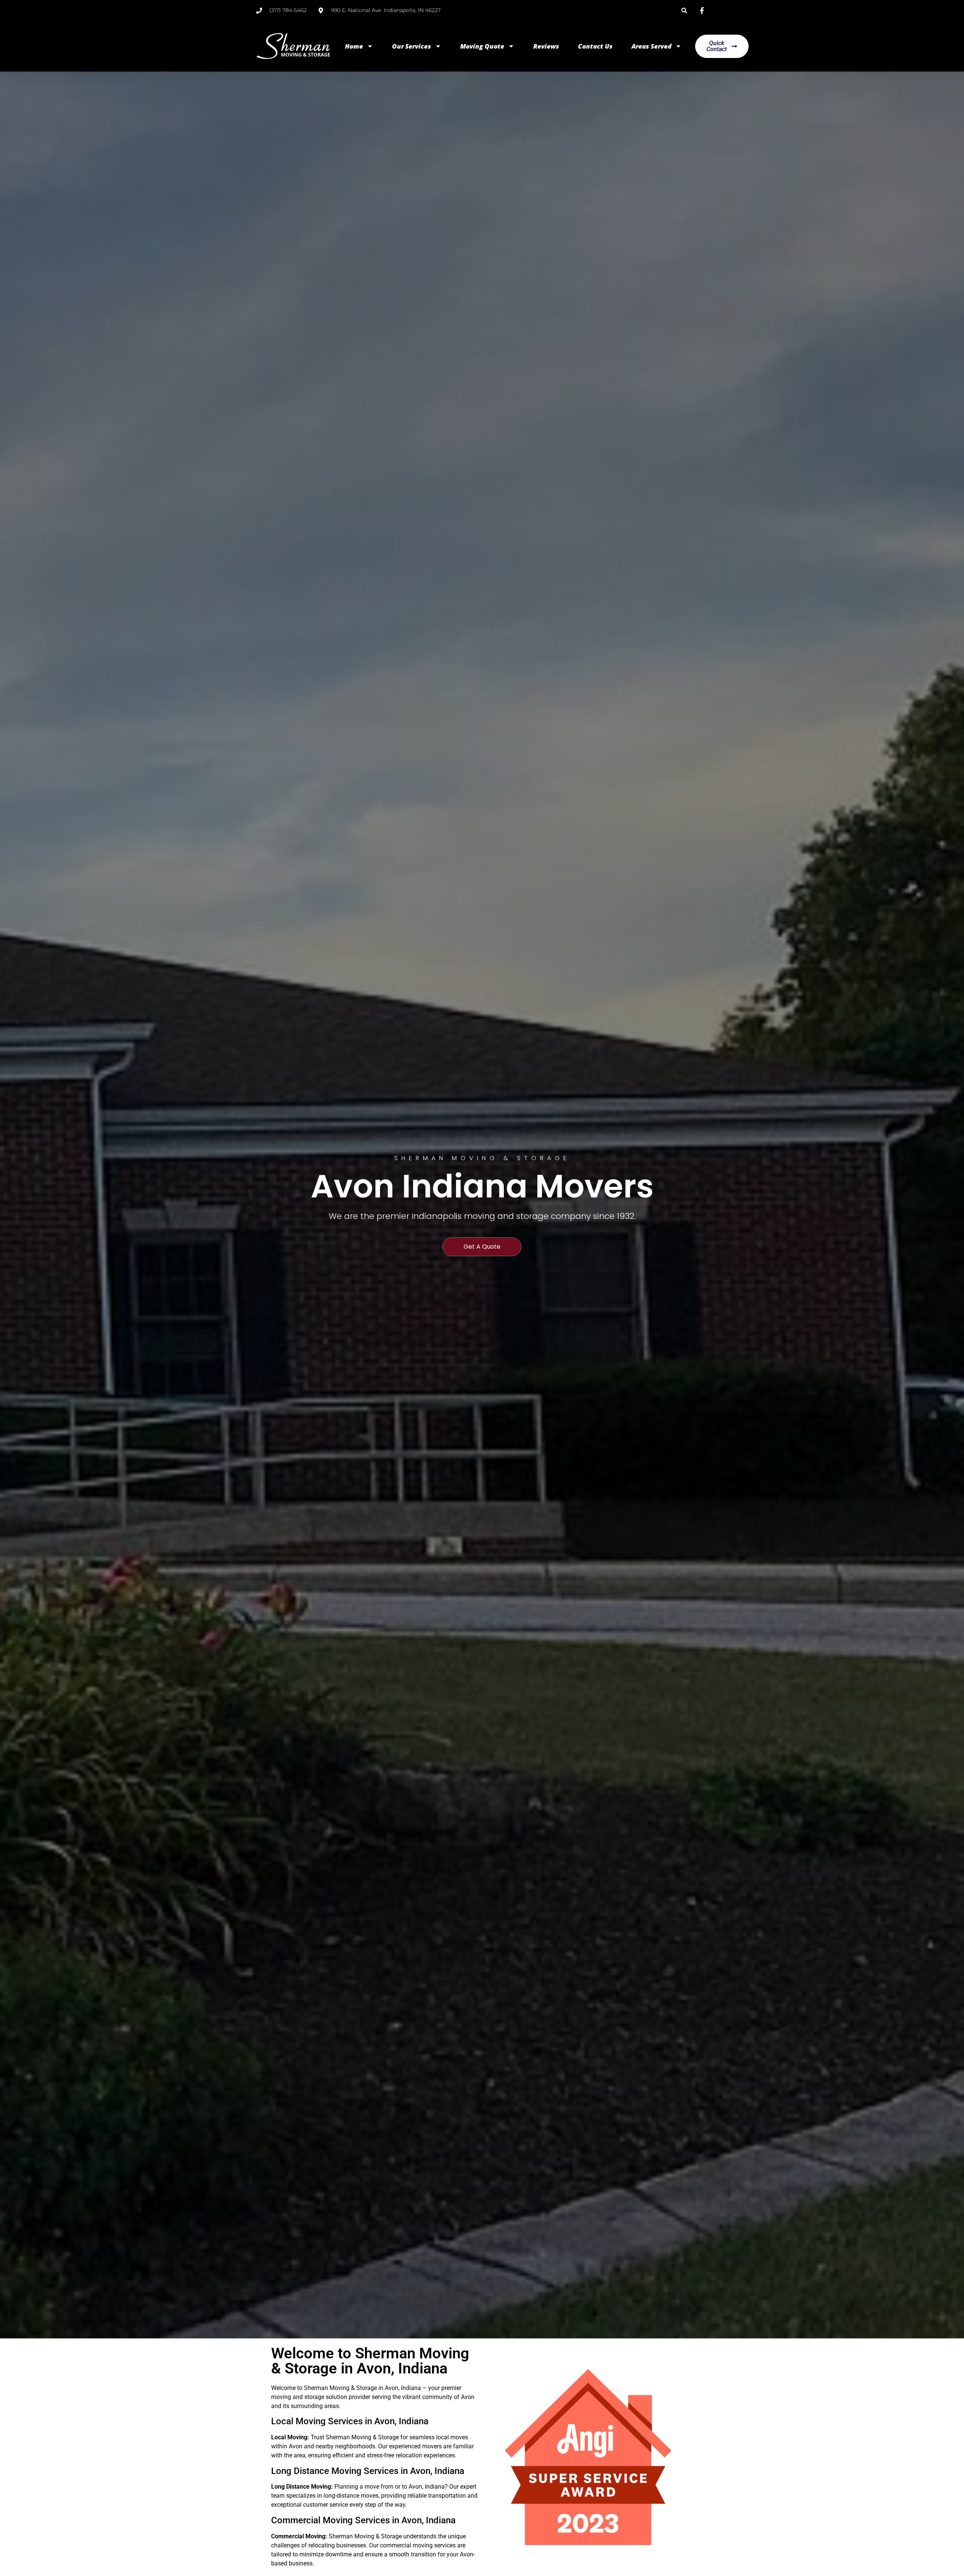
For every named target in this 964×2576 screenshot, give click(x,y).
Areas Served (651, 46)
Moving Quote (482, 46)
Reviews (546, 46)
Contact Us (595, 46)
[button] (684, 10)
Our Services (412, 46)
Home (354, 46)
